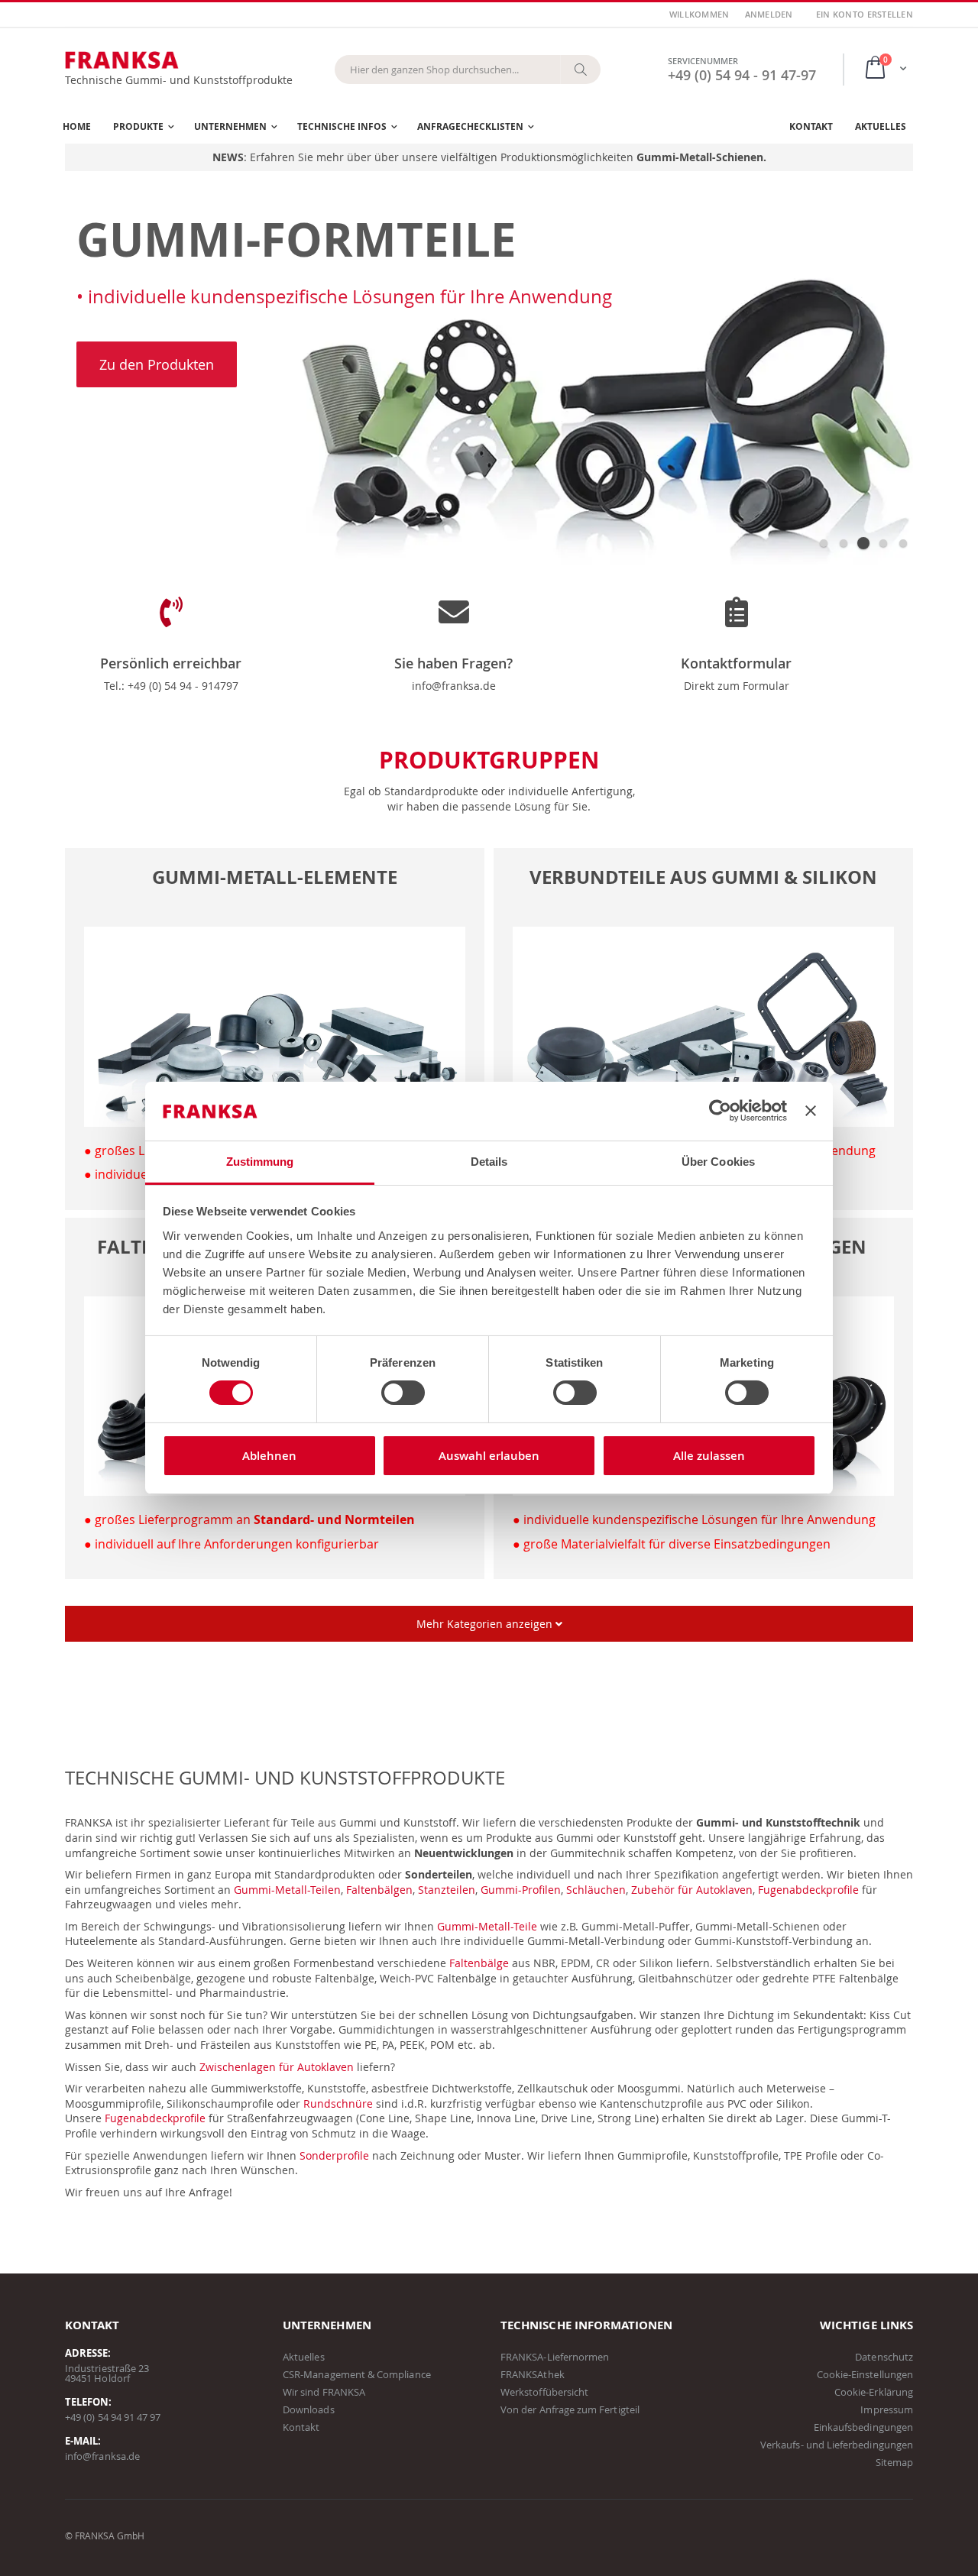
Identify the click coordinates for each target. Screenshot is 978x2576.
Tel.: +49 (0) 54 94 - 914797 (171, 686)
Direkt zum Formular (737, 686)
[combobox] (468, 70)
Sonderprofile (334, 2155)
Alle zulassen (709, 1456)
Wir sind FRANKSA (324, 2392)
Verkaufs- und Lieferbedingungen (837, 2445)
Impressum (887, 2409)
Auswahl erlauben (489, 1456)
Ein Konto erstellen (865, 14)
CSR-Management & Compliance (357, 2374)
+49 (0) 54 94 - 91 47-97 (742, 75)
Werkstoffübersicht (544, 2392)
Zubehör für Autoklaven (692, 1890)
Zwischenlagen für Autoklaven (277, 2067)
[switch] (403, 1394)
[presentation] (84, 381)
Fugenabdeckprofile (808, 1890)
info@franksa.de (454, 686)
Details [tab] (489, 1162)
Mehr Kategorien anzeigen (486, 1624)
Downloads (309, 2409)
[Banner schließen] (811, 1111)
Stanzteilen (447, 1890)
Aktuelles (304, 2357)
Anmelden (769, 14)
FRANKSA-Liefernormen (555, 2357)
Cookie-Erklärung (874, 2392)
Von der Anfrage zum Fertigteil (570, 2409)
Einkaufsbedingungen (863, 2427)
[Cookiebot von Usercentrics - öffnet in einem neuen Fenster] (720, 1111)
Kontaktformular (736, 663)
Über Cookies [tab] (718, 1162)
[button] (824, 543)
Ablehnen (269, 1456)
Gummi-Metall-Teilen (287, 1890)
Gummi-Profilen (521, 1890)
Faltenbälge (479, 1963)
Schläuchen (596, 1890)
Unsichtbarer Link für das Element (153, 855)
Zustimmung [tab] (260, 1162)
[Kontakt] (454, 626)
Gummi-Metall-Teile (487, 1926)
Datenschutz (884, 2357)
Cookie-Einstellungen (865, 2374)
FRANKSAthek (533, 2374)
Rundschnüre (338, 2104)
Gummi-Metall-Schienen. (701, 157)
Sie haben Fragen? (453, 663)
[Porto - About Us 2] (737, 626)
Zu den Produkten (157, 364)
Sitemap (894, 2462)
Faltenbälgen (379, 1890)
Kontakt (301, 2427)
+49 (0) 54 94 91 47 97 (113, 2417)
